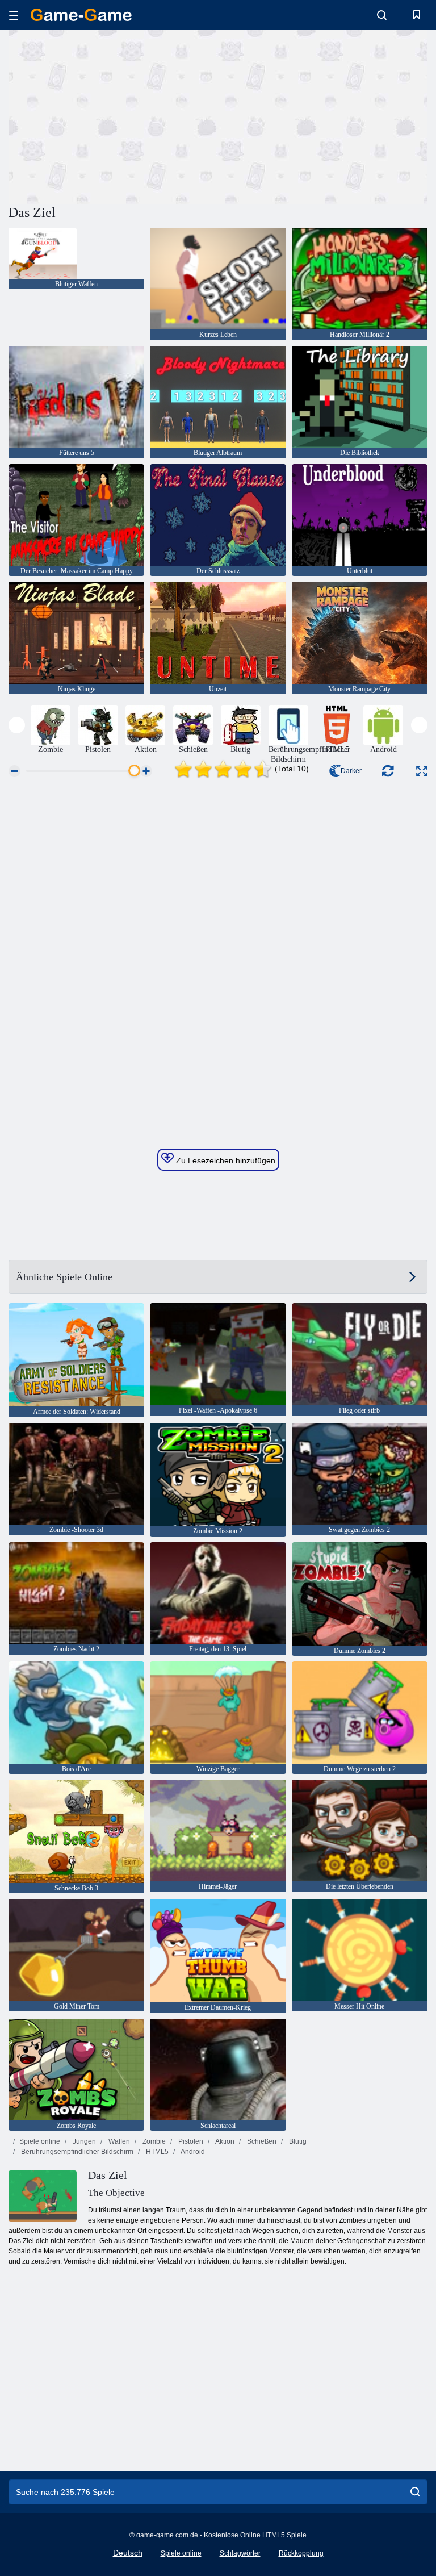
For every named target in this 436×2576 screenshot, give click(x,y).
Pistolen (190, 2141)
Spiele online (40, 2141)
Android (192, 2152)
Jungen (83, 2141)
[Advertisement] (114, 115)
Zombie (153, 2141)
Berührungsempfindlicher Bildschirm (76, 2152)
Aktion (224, 2141)
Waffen (118, 2141)
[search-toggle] (382, 15)
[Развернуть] (422, 771)
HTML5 (156, 2152)
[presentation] (17, 725)
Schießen (261, 2141)
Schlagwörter (240, 2553)
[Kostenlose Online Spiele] (81, 15)
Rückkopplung (301, 2553)
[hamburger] (14, 15)
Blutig (297, 2141)
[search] (415, 2492)
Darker (351, 771)
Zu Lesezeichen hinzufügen (225, 1160)
